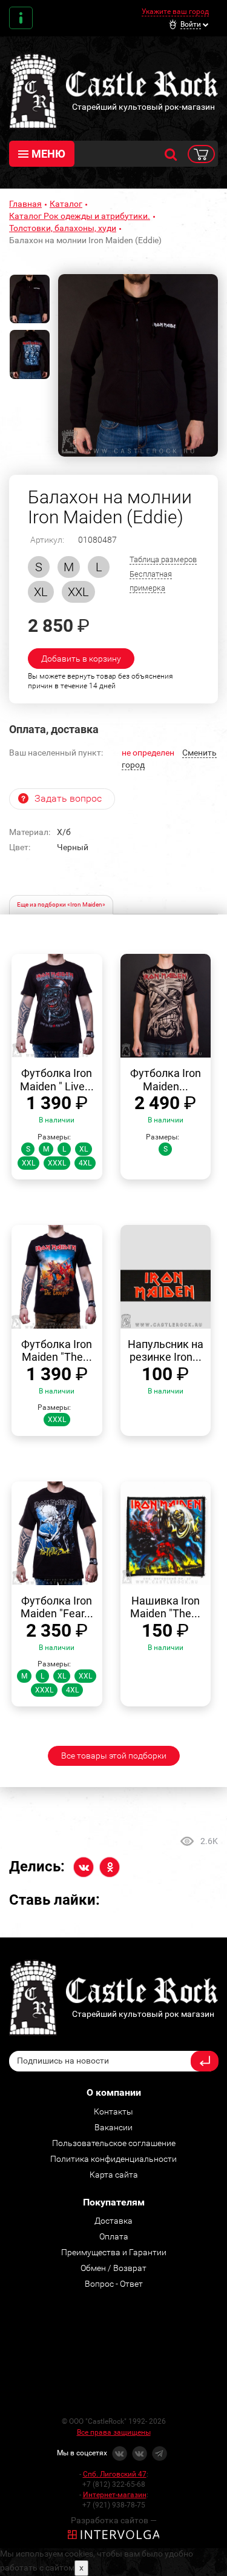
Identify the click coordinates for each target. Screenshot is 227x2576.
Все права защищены (114, 2432)
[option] (138, 366)
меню (48, 154)
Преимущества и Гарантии (114, 2252)
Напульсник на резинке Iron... (166, 1351)
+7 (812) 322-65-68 (114, 2484)
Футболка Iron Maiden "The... (57, 1351)
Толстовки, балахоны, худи (63, 228)
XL (41, 592)
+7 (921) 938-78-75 (114, 2505)
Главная (25, 204)
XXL (78, 592)
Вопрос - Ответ (114, 2284)
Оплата (114, 2236)
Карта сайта (114, 2175)
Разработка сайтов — (114, 2520)
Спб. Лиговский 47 (115, 2474)
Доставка (113, 2221)
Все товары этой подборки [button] (114, 1756)
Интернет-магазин (115, 2495)
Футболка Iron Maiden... (166, 1080)
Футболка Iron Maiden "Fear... (57, 1607)
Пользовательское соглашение (114, 2143)
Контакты (21, 18)
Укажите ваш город (175, 12)
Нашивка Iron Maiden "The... (165, 1607)
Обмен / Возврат (113, 2268)
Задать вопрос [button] (68, 798)
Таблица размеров (163, 559)
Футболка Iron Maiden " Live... (57, 1080)
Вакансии (113, 2127)
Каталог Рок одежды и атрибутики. (80, 216)
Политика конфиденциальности (113, 2159)
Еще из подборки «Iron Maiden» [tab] (61, 904)
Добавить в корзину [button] (81, 659)
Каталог (66, 204)
